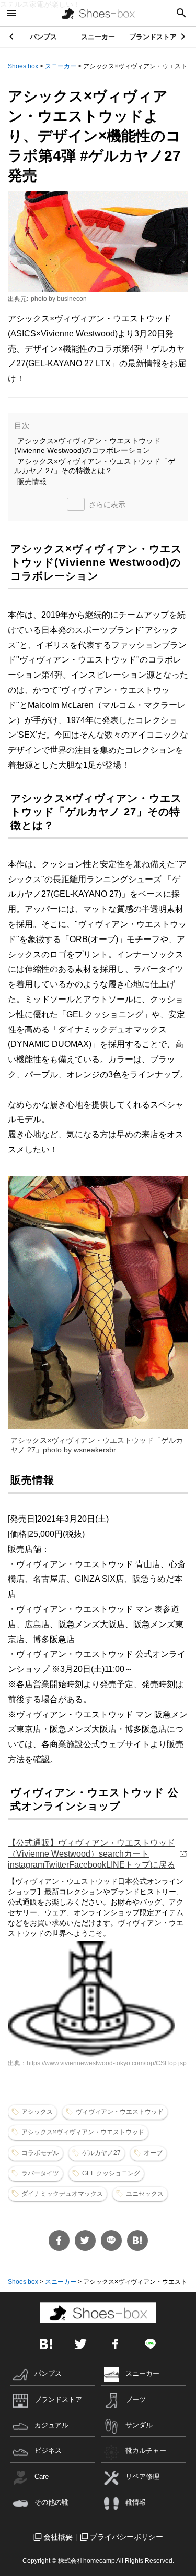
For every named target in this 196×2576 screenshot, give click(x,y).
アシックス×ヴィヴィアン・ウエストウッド (83, 2132)
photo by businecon (59, 299)
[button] (184, 37)
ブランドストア (153, 37)
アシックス (37, 2112)
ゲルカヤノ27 (101, 2153)
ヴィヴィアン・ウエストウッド (120, 2112)
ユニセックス (145, 2194)
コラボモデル (40, 2153)
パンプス (43, 37)
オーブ (153, 2153)
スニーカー (98, 37)
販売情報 (32, 482)
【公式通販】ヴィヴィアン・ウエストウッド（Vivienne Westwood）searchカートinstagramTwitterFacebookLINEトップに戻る (91, 1854)
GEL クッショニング (111, 2173)
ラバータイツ (40, 2173)
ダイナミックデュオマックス (62, 2194)
